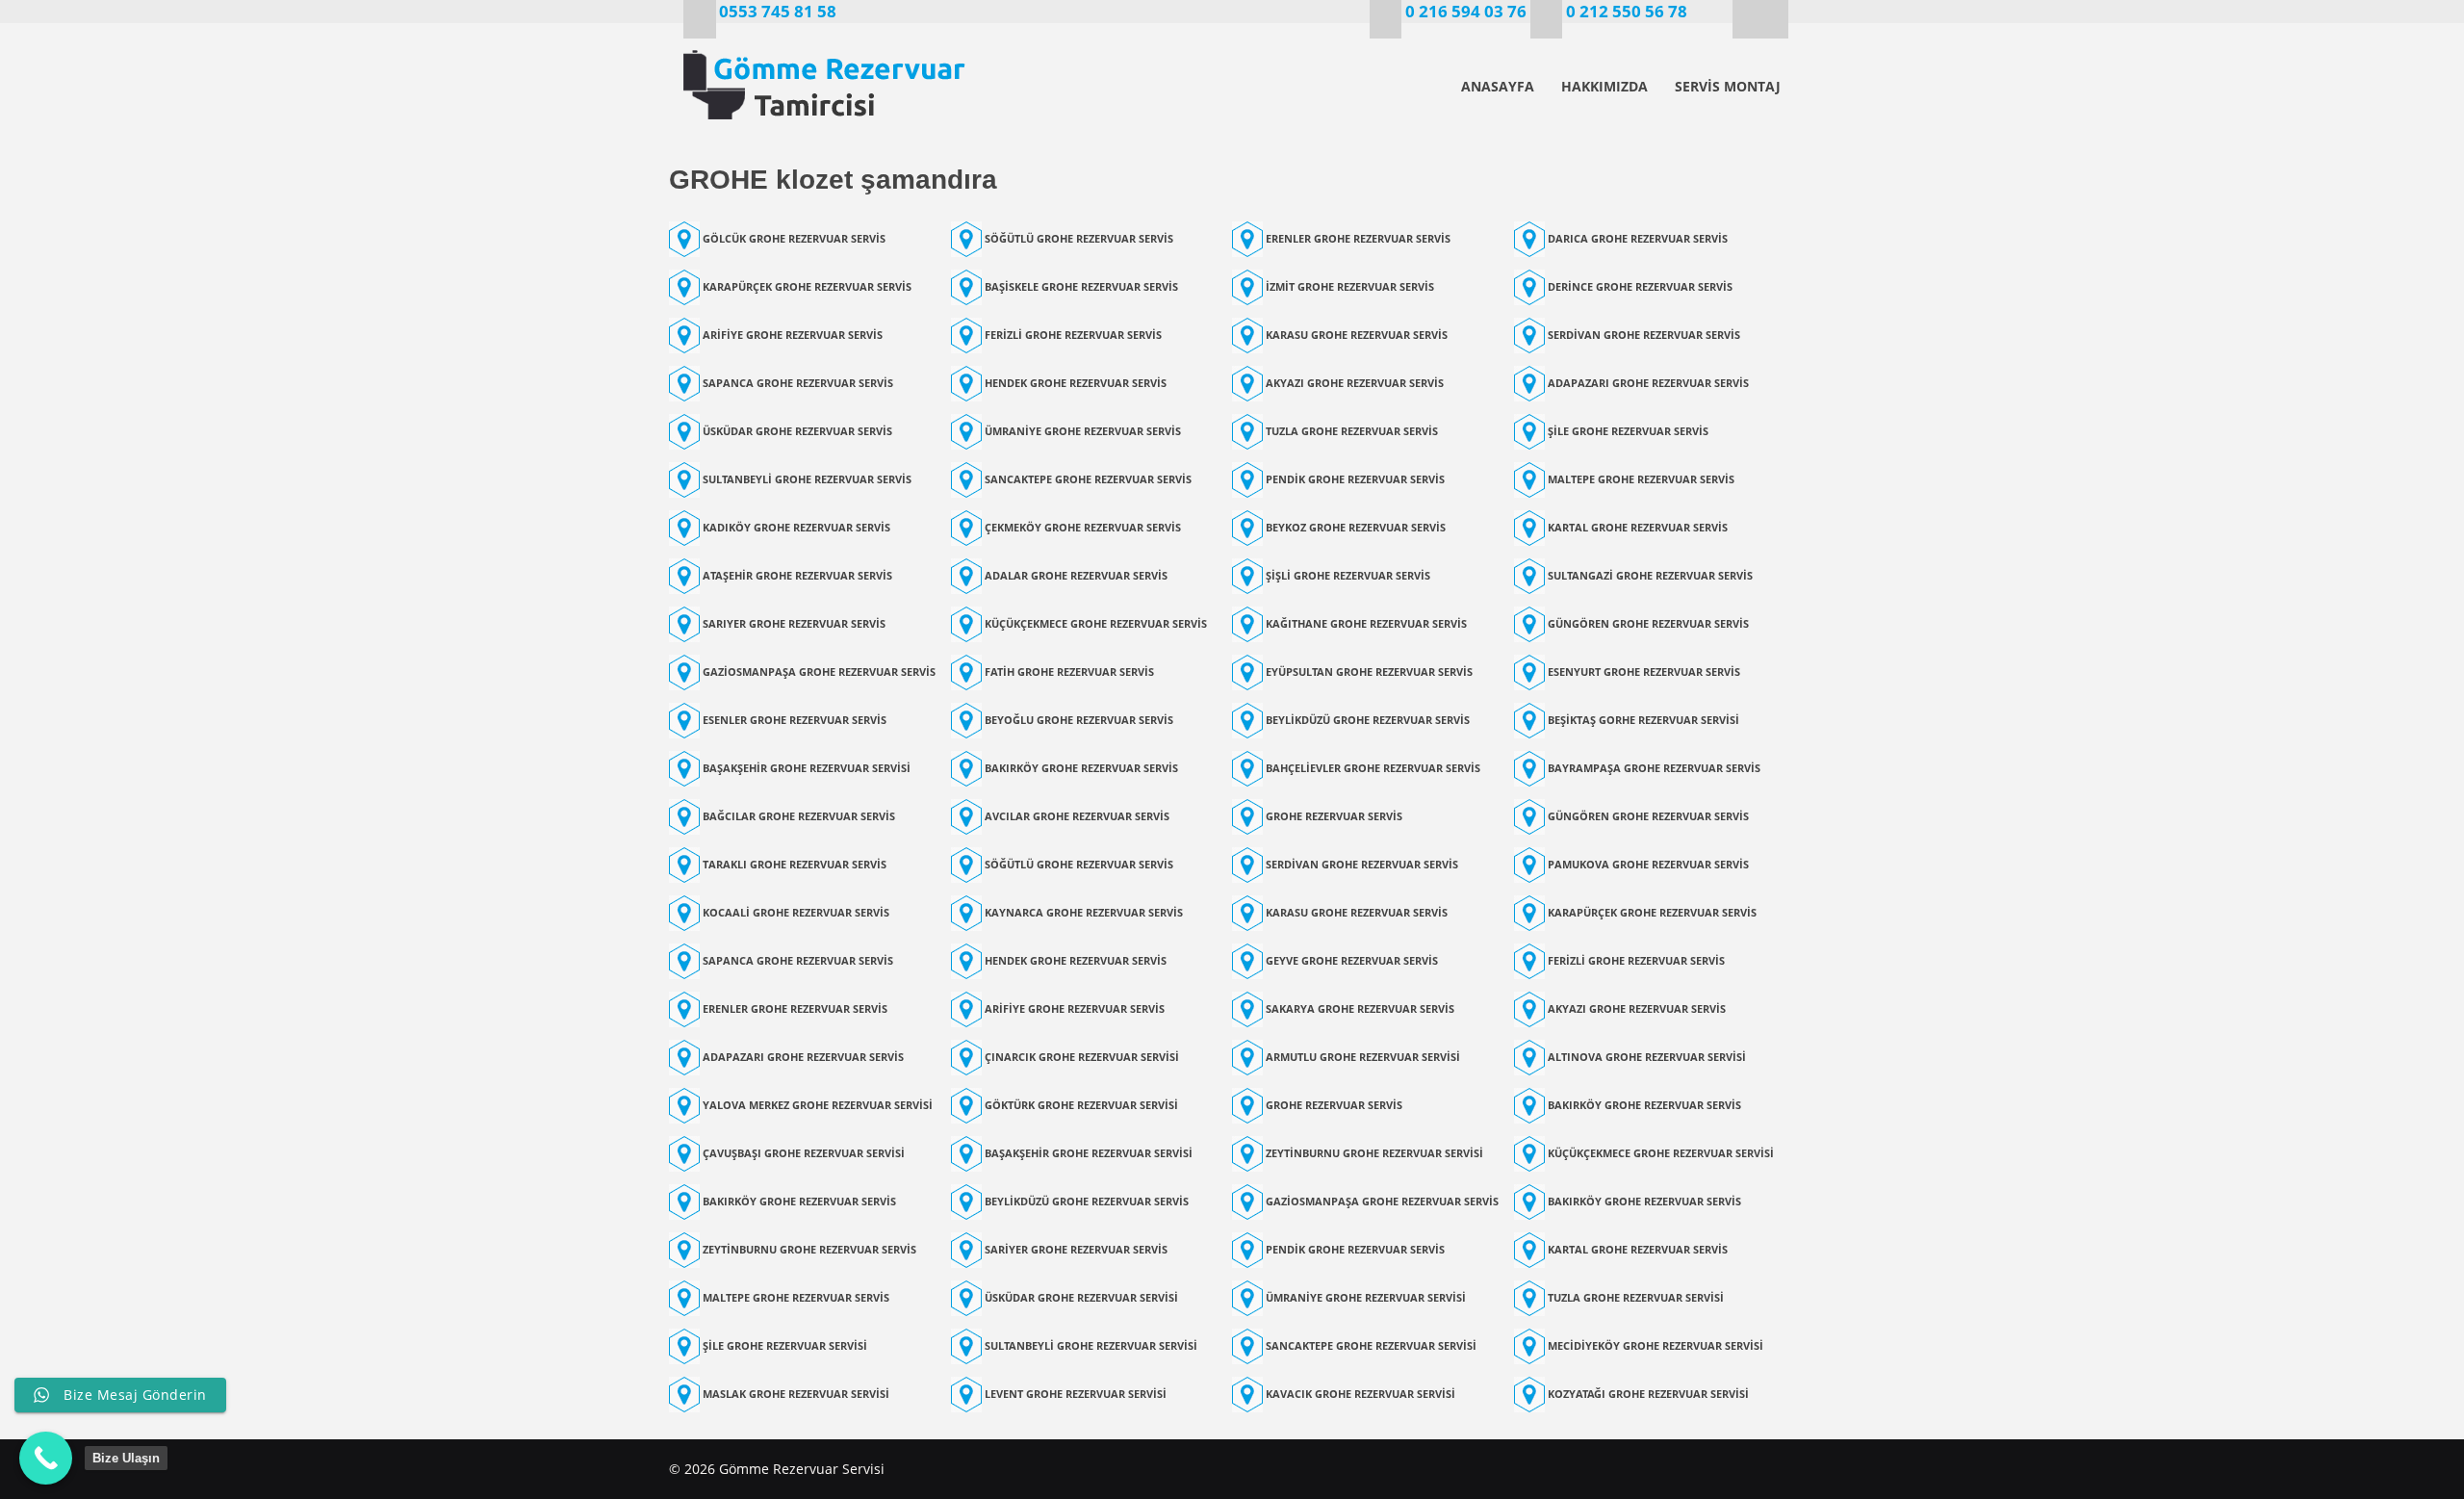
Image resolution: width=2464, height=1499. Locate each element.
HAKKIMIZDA (1604, 86)
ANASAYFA (1498, 86)
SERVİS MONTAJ (1728, 86)
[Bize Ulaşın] (46, 1458)
